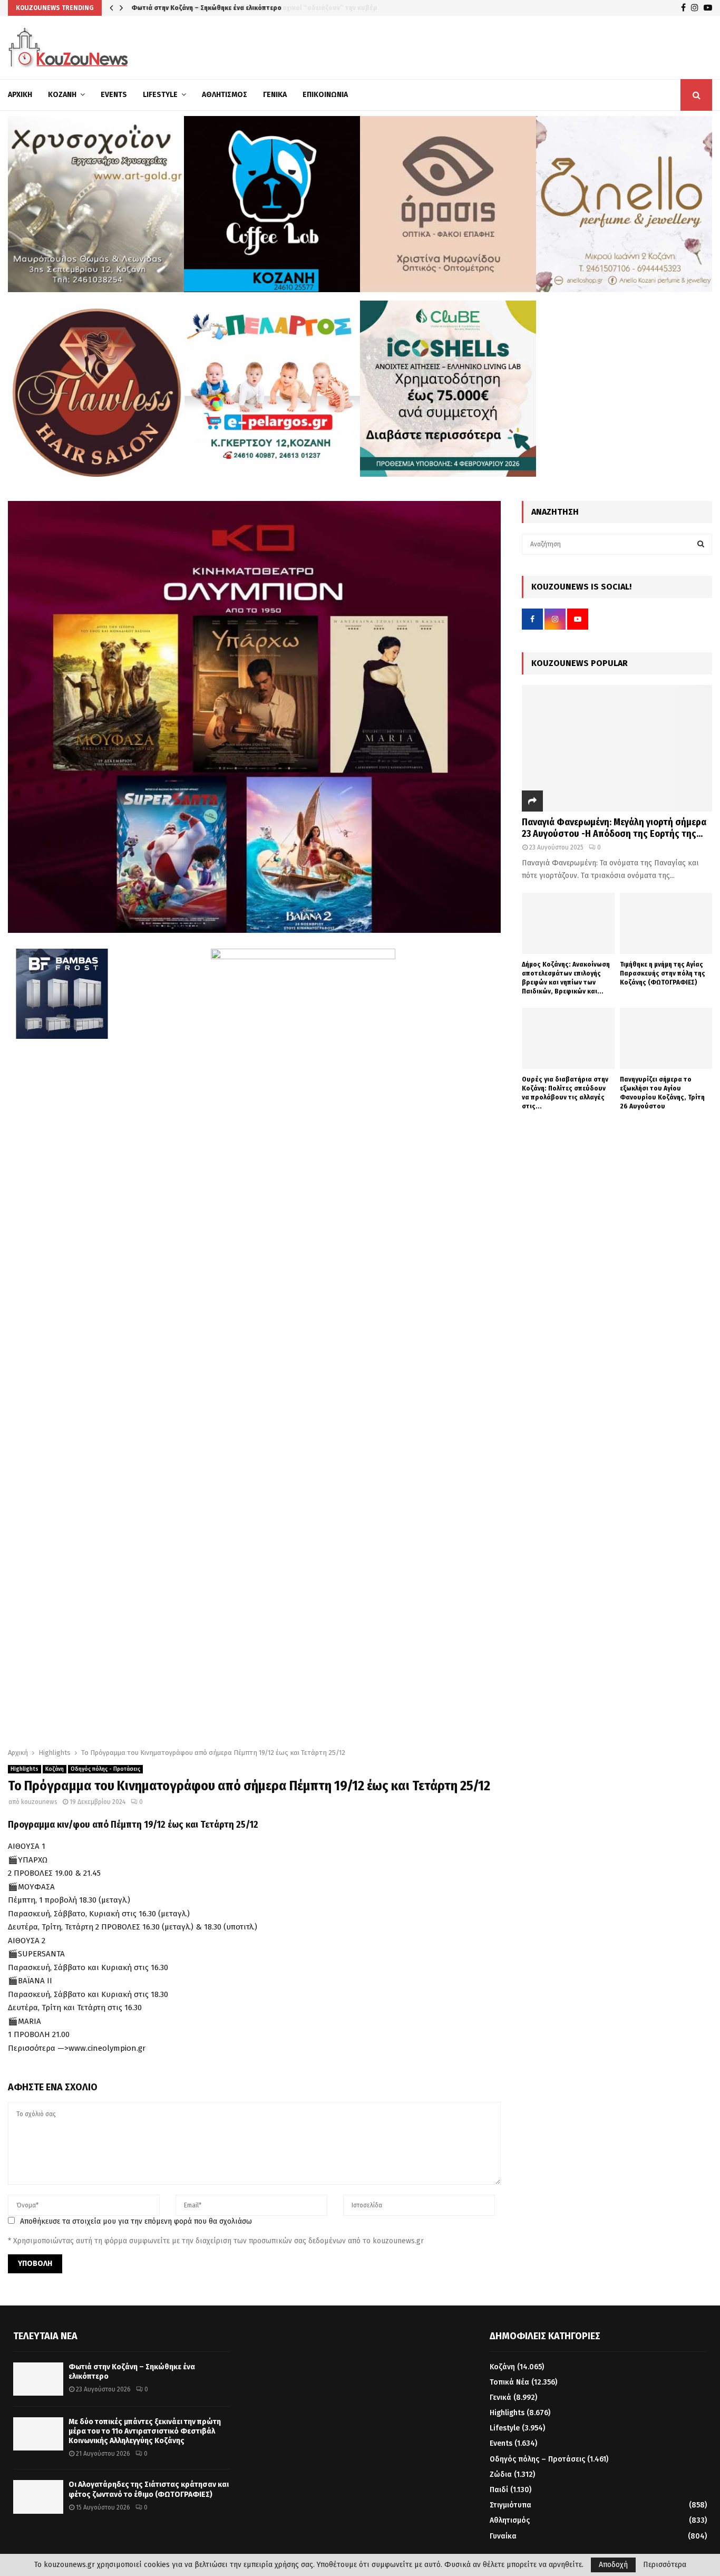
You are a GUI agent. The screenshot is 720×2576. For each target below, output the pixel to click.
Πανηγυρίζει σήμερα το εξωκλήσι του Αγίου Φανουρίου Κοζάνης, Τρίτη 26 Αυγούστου (662, 1092)
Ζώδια (501, 2474)
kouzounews (39, 1802)
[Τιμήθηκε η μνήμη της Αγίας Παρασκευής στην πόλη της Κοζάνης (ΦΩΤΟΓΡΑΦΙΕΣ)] (666, 924)
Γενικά (275, 95)
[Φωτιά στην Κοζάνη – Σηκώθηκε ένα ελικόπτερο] (38, 2379)
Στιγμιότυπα (510, 2505)
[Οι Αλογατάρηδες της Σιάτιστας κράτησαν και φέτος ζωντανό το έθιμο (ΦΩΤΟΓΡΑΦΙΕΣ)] (38, 2497)
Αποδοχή (613, 2565)
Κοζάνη (62, 95)
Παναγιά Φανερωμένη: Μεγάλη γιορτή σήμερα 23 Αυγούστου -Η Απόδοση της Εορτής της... (614, 828)
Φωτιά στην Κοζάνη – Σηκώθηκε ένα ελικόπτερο (206, 8)
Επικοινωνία (325, 95)
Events (114, 95)
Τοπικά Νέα (509, 2382)
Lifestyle (160, 95)
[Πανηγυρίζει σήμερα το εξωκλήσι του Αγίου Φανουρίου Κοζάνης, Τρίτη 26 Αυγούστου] (666, 1039)
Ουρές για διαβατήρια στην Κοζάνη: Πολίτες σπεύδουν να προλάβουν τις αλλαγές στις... (565, 1092)
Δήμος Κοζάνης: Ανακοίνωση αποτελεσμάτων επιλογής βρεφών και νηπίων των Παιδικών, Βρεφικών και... (566, 977)
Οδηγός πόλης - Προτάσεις (105, 1769)
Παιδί (499, 2490)
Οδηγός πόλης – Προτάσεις (537, 2459)
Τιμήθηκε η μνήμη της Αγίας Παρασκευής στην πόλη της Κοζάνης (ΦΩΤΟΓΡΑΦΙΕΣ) (663, 973)
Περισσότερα (665, 2565)
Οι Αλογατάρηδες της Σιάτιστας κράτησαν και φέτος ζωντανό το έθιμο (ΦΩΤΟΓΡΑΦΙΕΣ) (149, 2489)
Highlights (25, 1769)
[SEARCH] (701, 544)
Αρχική (20, 95)
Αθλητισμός (225, 95)
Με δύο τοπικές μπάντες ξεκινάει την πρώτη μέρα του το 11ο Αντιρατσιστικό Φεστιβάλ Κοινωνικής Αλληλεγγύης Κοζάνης (145, 2431)
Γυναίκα (503, 2536)
